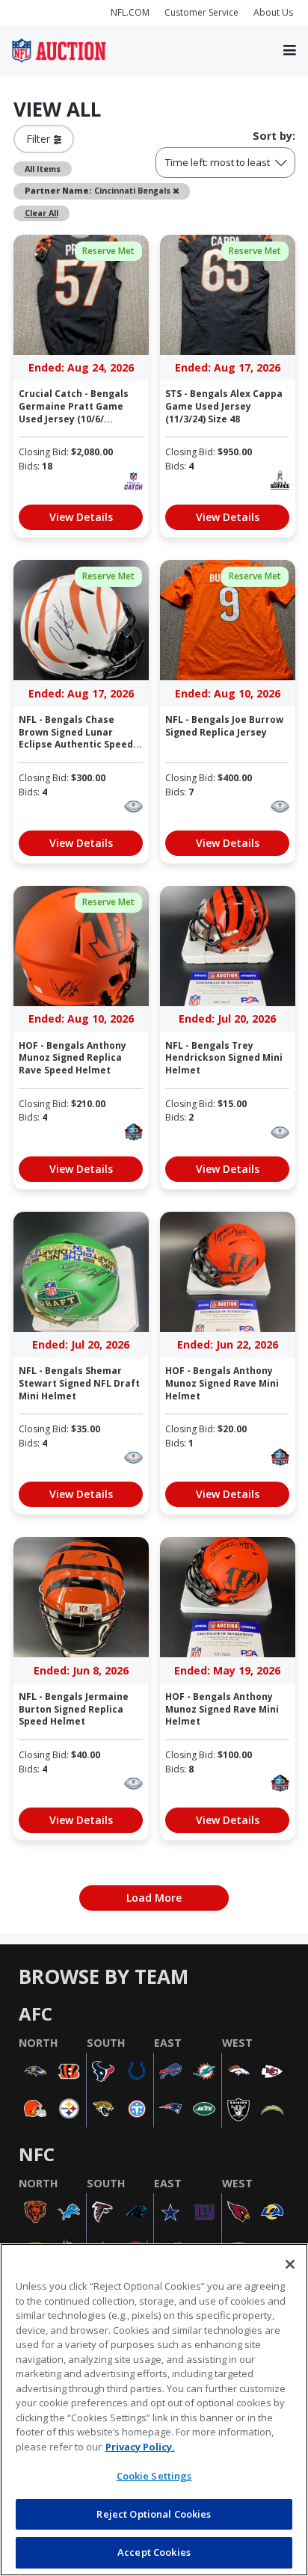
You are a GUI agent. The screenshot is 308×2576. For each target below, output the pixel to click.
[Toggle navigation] (290, 51)
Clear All (41, 213)
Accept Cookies (154, 2552)
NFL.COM (130, 12)
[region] (154, 2410)
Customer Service (201, 12)
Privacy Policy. (140, 2447)
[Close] (290, 2264)
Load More (154, 1898)
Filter (40, 139)
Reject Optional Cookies (154, 2514)
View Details (81, 517)
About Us (273, 12)
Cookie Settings (154, 2476)
